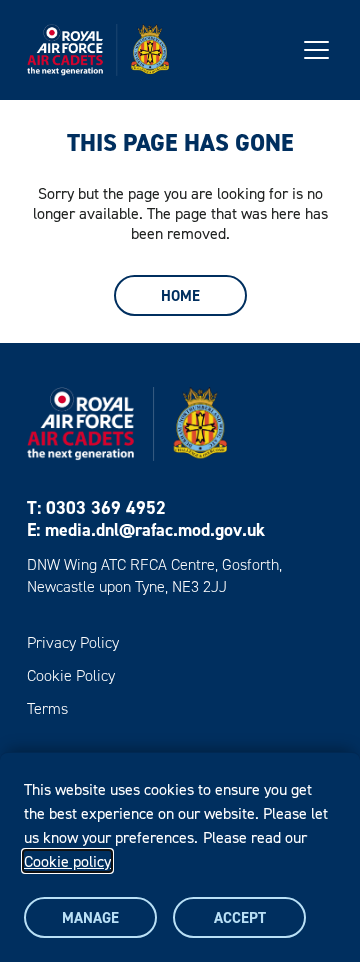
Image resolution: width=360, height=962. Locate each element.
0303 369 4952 (106, 507)
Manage (90, 917)
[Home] (98, 50)
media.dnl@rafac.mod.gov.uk (155, 529)
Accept (240, 917)
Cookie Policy (71, 675)
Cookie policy (67, 861)
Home (180, 295)
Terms (47, 708)
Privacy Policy (73, 642)
